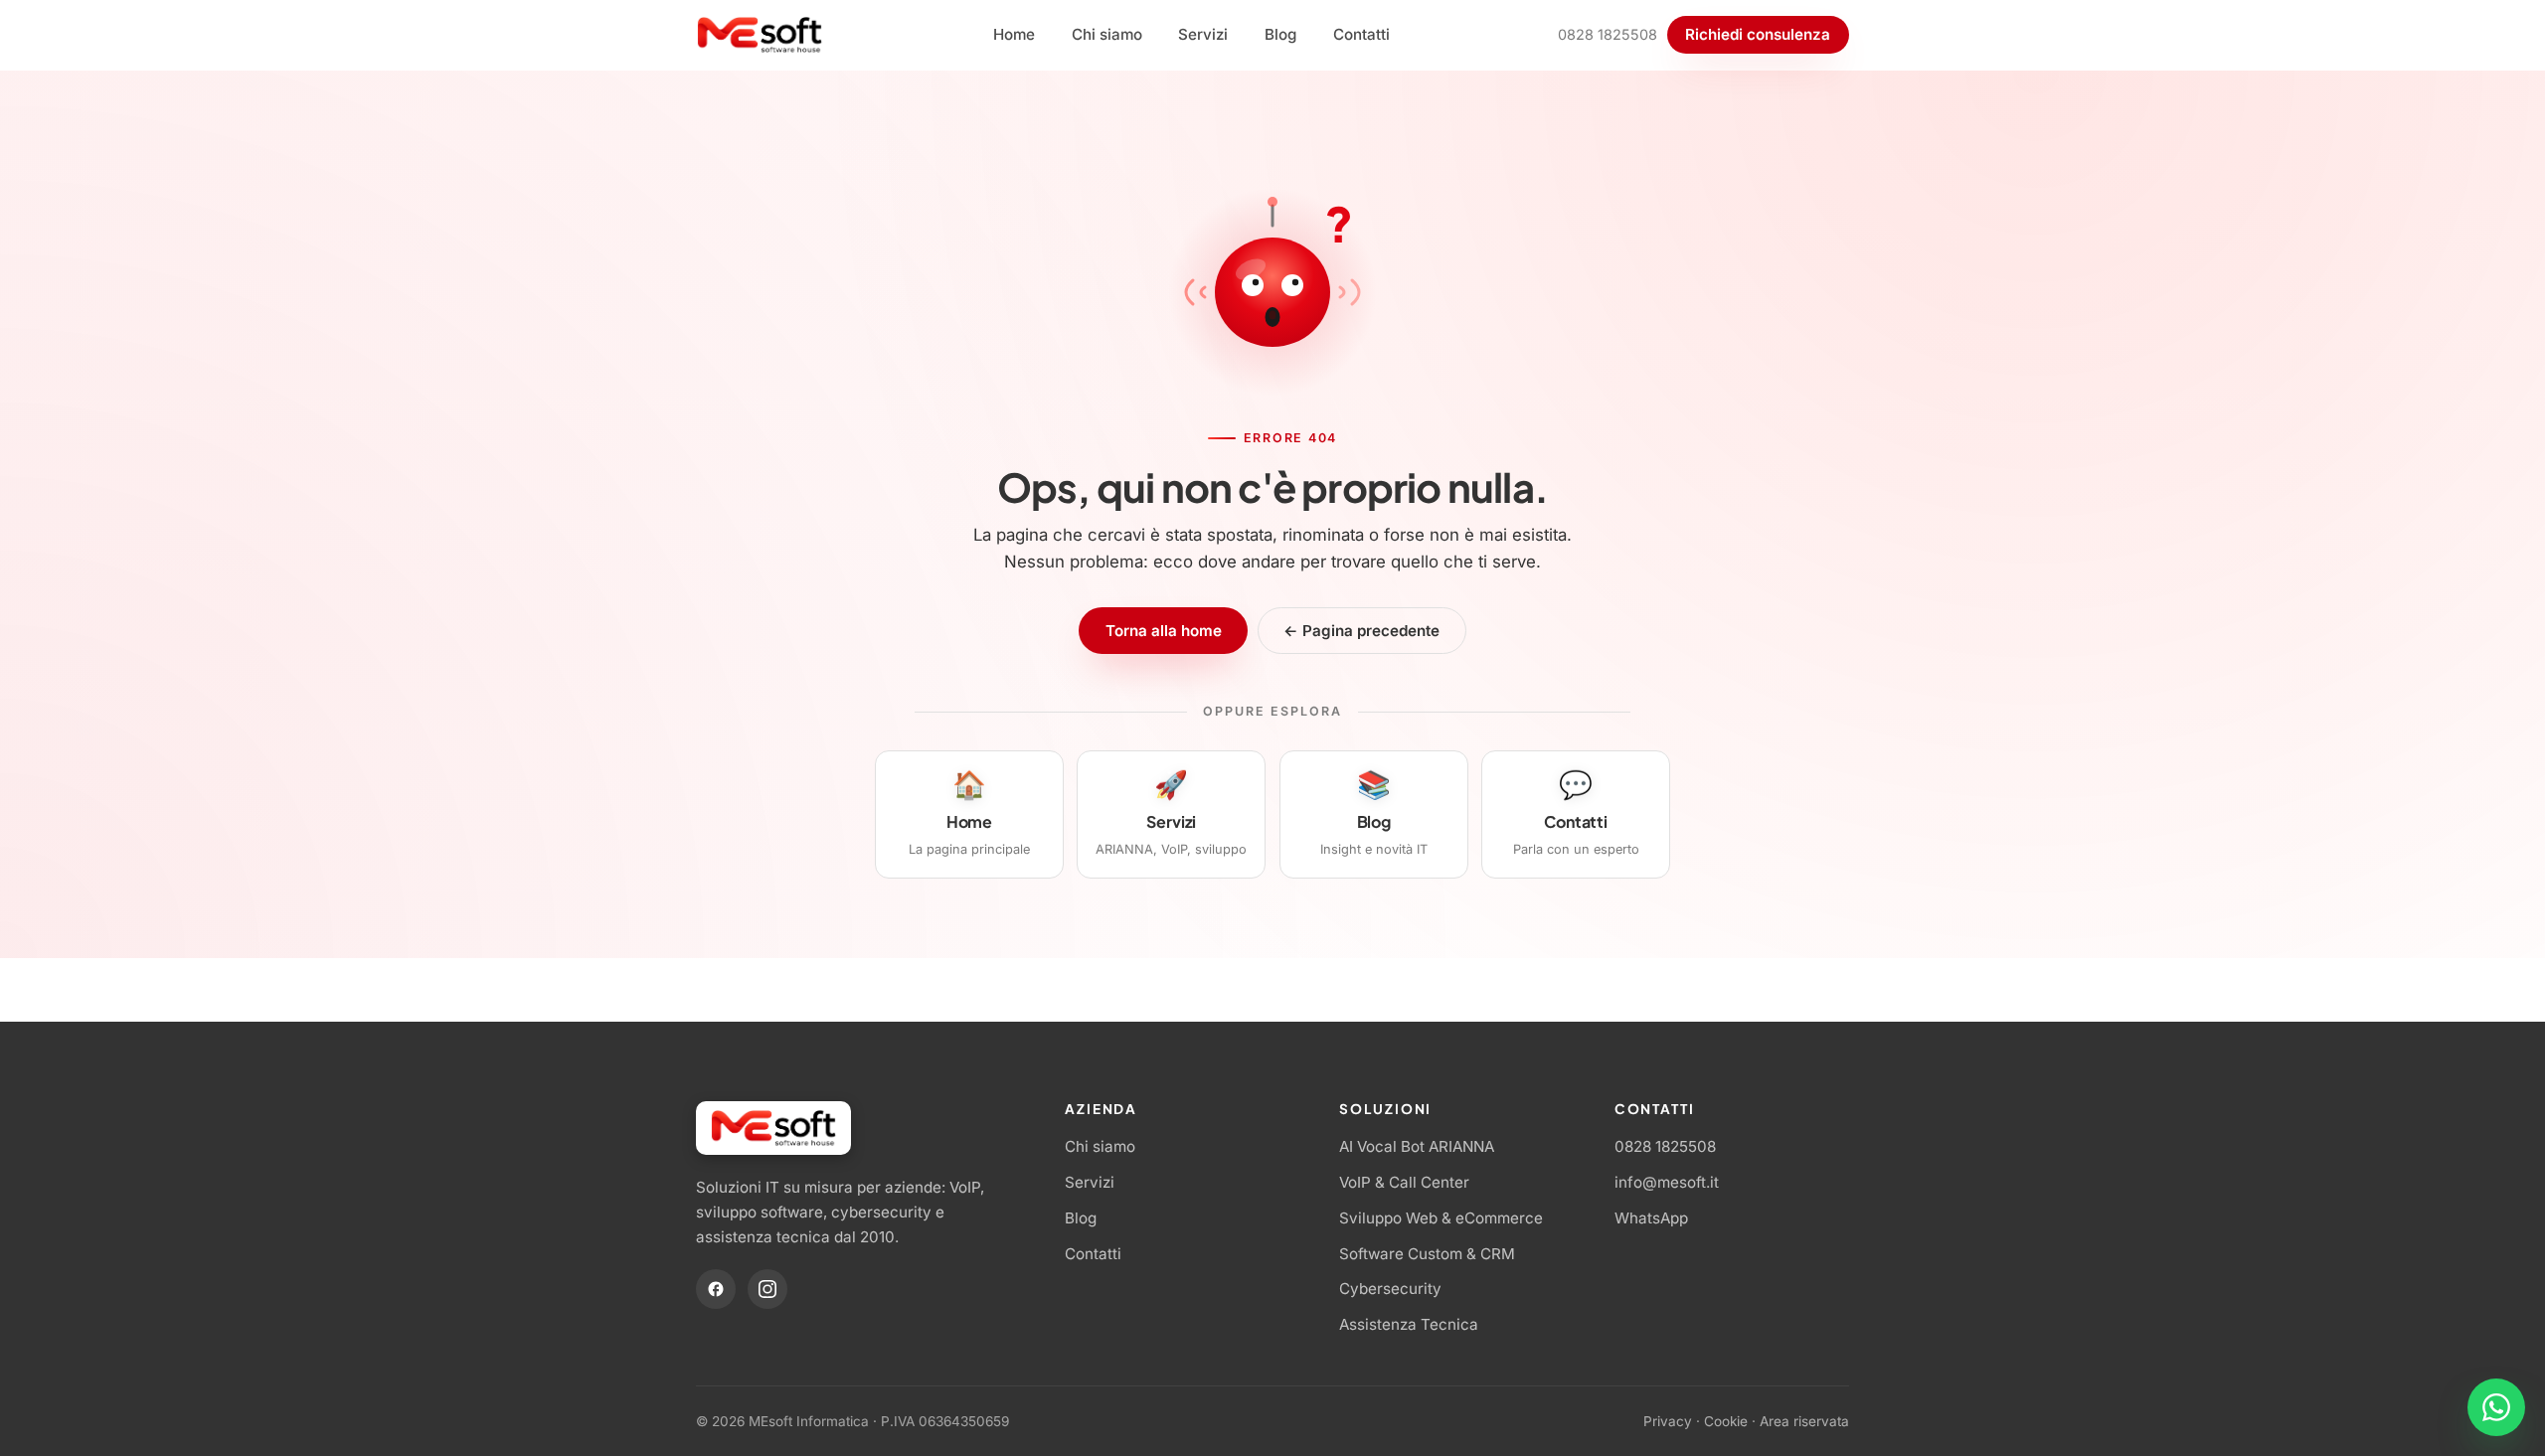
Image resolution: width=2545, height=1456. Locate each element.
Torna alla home (1164, 631)
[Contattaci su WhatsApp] (2496, 1407)
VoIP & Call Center (1404, 1182)
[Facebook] (716, 1289)
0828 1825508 (1608, 34)
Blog (1280, 34)
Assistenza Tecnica (1409, 1324)
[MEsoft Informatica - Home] (760, 35)
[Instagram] (767, 1289)
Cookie (1726, 1421)
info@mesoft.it (1667, 1182)
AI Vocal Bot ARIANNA (1417, 1146)
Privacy (1668, 1421)
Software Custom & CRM (1427, 1254)
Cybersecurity (1390, 1289)
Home (1014, 34)
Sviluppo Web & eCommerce (1441, 1218)
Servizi (1203, 34)
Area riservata (1804, 1421)
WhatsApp (1651, 1218)
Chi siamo (1107, 34)
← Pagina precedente (1361, 631)
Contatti (1361, 34)
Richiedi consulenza (1758, 34)
